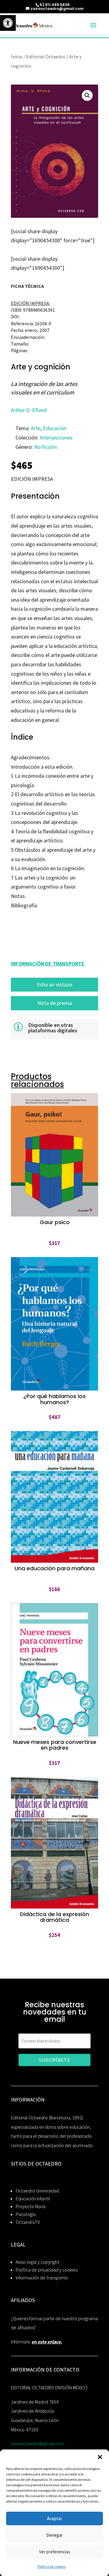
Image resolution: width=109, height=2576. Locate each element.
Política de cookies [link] (52, 2566)
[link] (8, 23)
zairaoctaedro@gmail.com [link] (37, 2444)
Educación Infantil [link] (33, 2199)
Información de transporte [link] (42, 2278)
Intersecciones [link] (56, 437)
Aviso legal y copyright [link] (38, 2262)
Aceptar (54, 2518)
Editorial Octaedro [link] (46, 56)
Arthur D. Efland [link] (29, 410)
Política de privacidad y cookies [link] (47, 2270)
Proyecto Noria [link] (31, 2206)
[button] (100, 2457)
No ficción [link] (46, 447)
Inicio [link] (17, 56)
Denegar (54, 2535)
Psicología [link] (26, 2214)
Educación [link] (55, 428)
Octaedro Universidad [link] (37, 2191)
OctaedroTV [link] (28, 2222)
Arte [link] (36, 428)
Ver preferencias (55, 2552)
